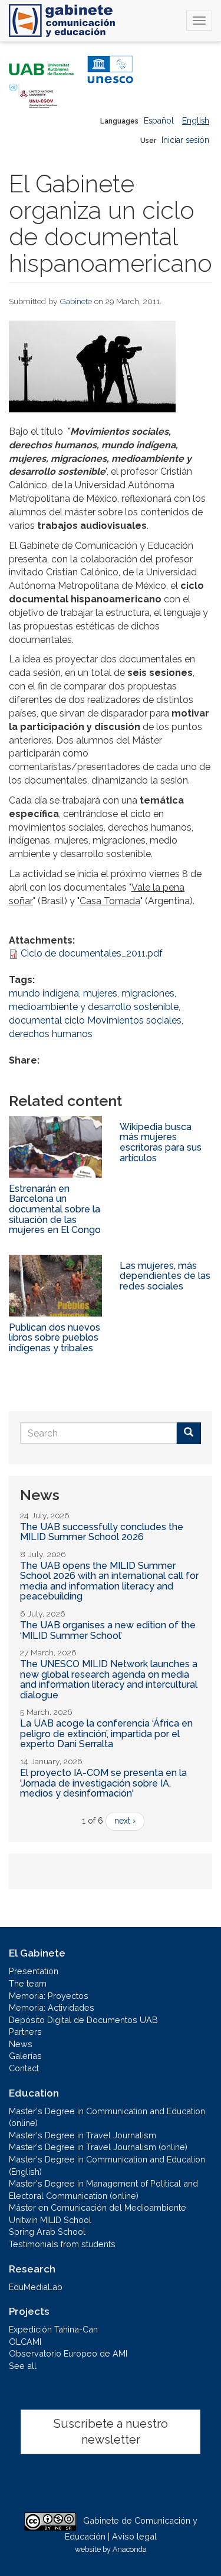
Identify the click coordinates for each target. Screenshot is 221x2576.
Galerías (25, 2056)
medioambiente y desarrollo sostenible (94, 1007)
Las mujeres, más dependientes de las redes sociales (165, 1276)
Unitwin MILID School (50, 2220)
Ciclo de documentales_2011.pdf (92, 953)
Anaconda (130, 2549)
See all (23, 2366)
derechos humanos (51, 1034)
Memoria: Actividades (52, 2007)
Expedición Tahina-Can (53, 2329)
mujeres (100, 993)
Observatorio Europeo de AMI (68, 2353)
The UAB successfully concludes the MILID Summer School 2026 (102, 1532)
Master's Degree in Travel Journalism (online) (98, 2147)
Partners (25, 2032)
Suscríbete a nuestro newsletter (111, 2432)
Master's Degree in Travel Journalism (83, 2135)
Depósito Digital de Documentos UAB (83, 2020)
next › (125, 1821)
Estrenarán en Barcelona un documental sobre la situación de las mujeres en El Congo (55, 1209)
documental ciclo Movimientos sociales (95, 1020)
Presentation (34, 1971)
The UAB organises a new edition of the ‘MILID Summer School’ (108, 1630)
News (21, 2044)
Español (159, 121)
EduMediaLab (36, 2287)
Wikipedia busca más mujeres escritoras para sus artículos (161, 1142)
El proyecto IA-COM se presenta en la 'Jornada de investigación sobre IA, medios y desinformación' (103, 1783)
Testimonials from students (62, 2244)
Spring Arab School (47, 2232)
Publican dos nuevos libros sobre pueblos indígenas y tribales (55, 1338)
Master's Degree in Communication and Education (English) (107, 2165)
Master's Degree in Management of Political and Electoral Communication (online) (103, 2190)
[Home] (62, 21)
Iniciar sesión (185, 140)
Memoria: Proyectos (49, 1996)
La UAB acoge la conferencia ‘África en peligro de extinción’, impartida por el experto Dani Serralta (106, 1734)
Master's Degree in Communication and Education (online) (107, 2117)
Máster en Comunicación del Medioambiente (98, 2207)
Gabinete (76, 301)
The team (28, 1983)
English (196, 121)
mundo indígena (44, 993)
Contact (24, 2068)
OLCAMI (25, 2342)
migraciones (148, 993)
